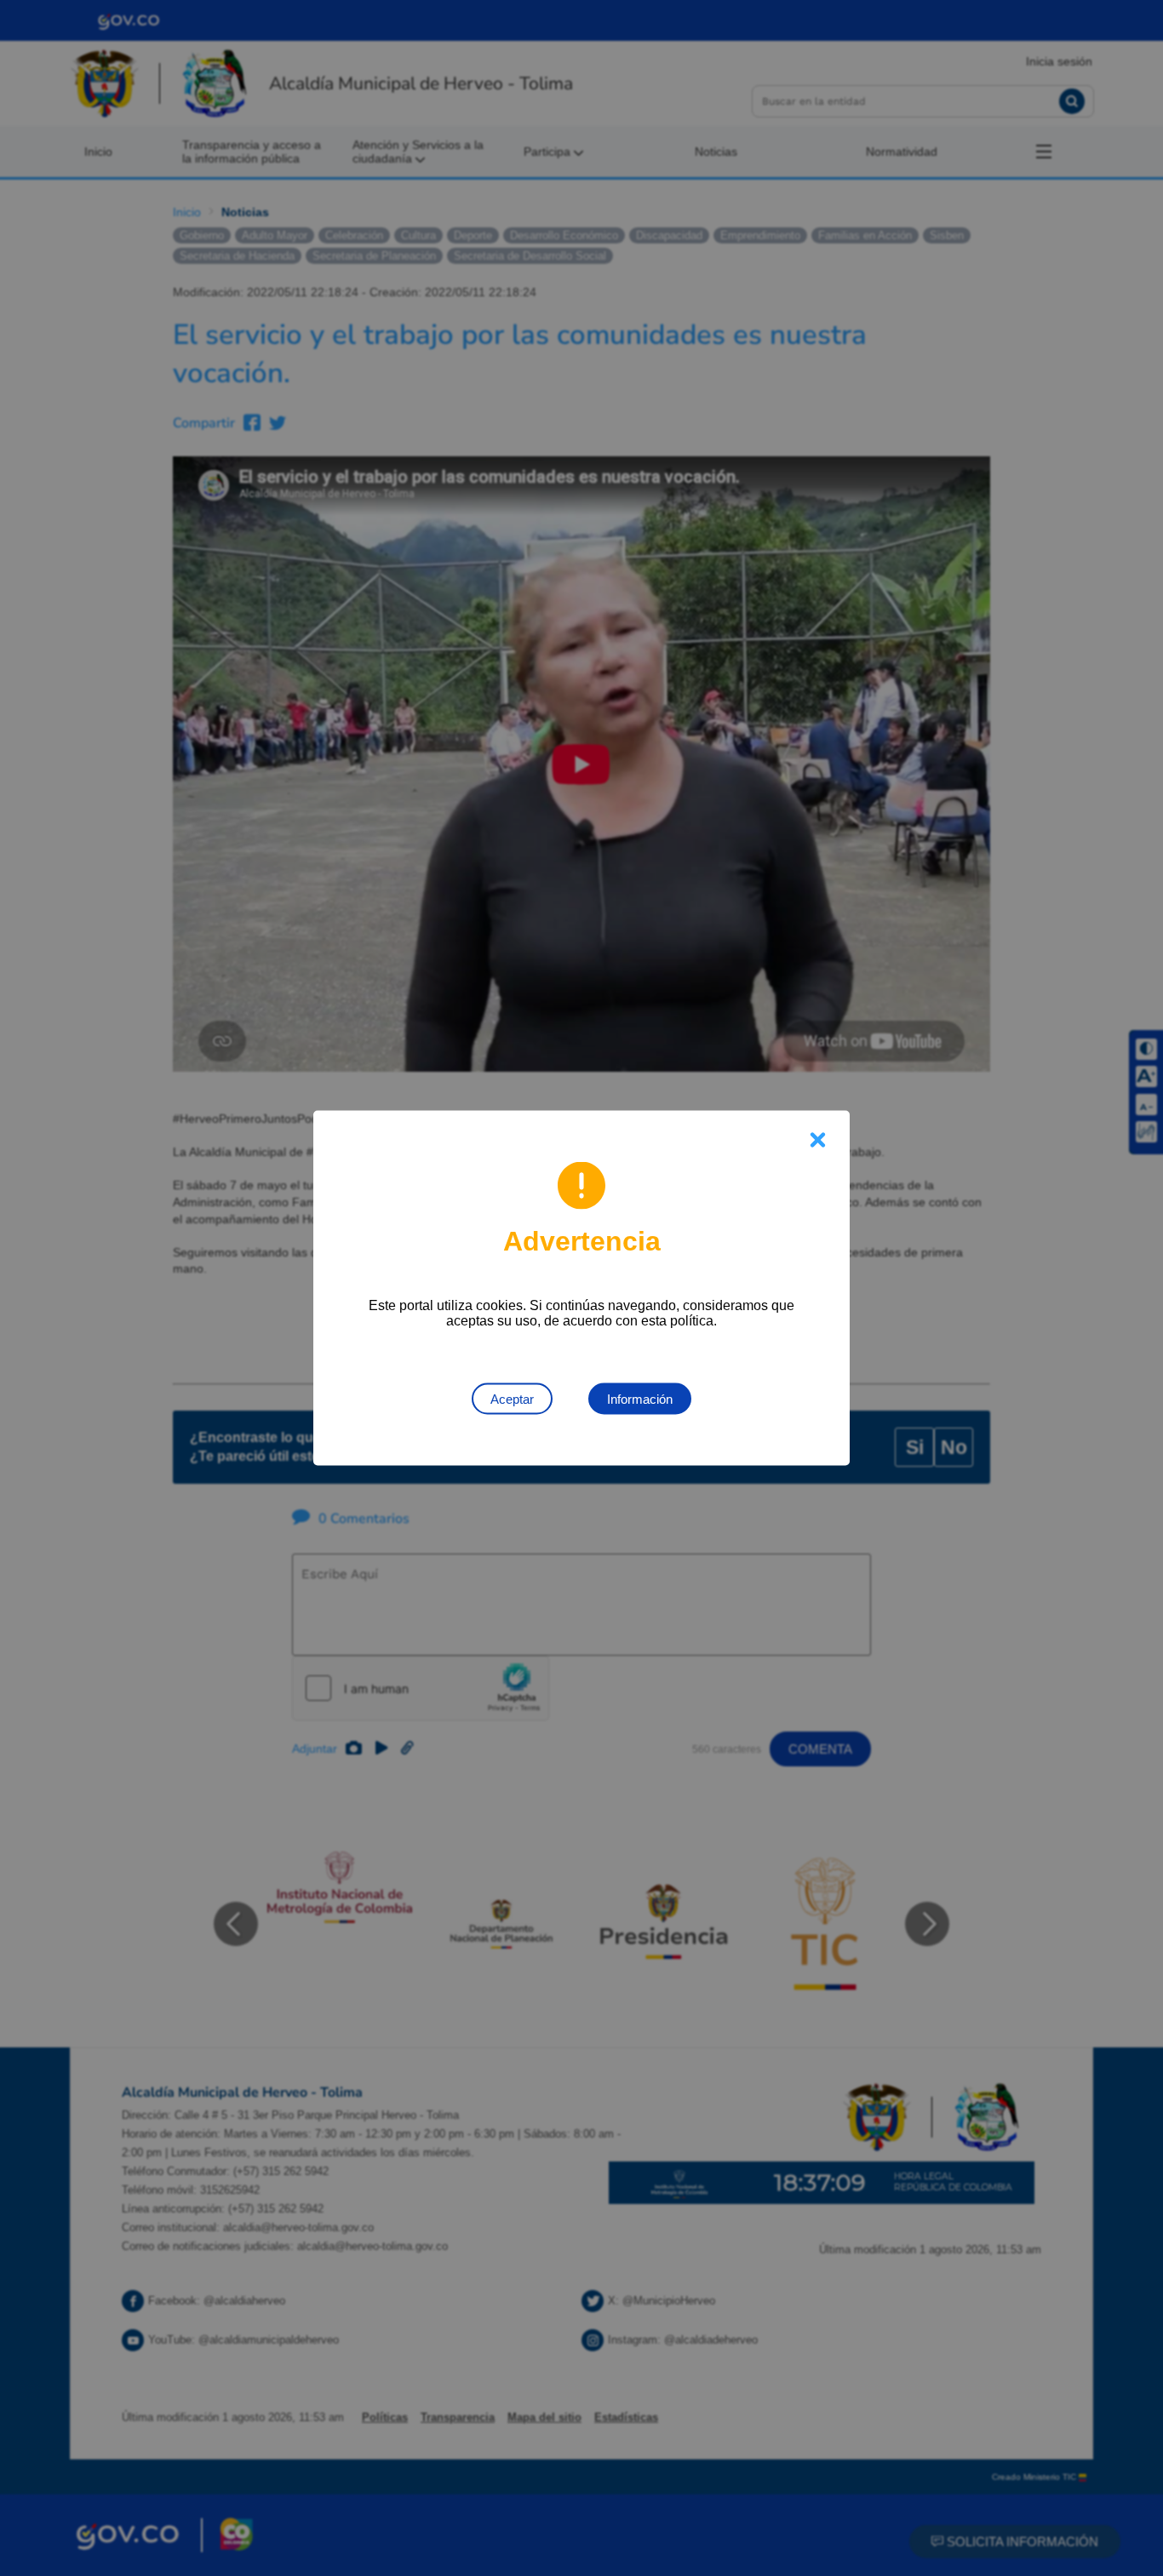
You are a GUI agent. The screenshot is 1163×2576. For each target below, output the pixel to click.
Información (640, 1399)
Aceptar (512, 1399)
